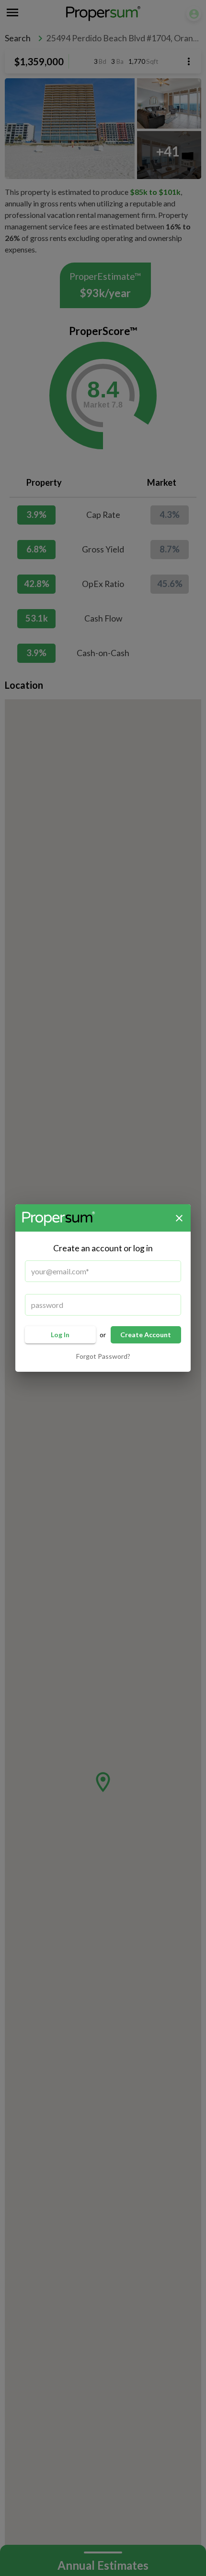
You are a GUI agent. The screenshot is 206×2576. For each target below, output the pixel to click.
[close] (179, 1218)
